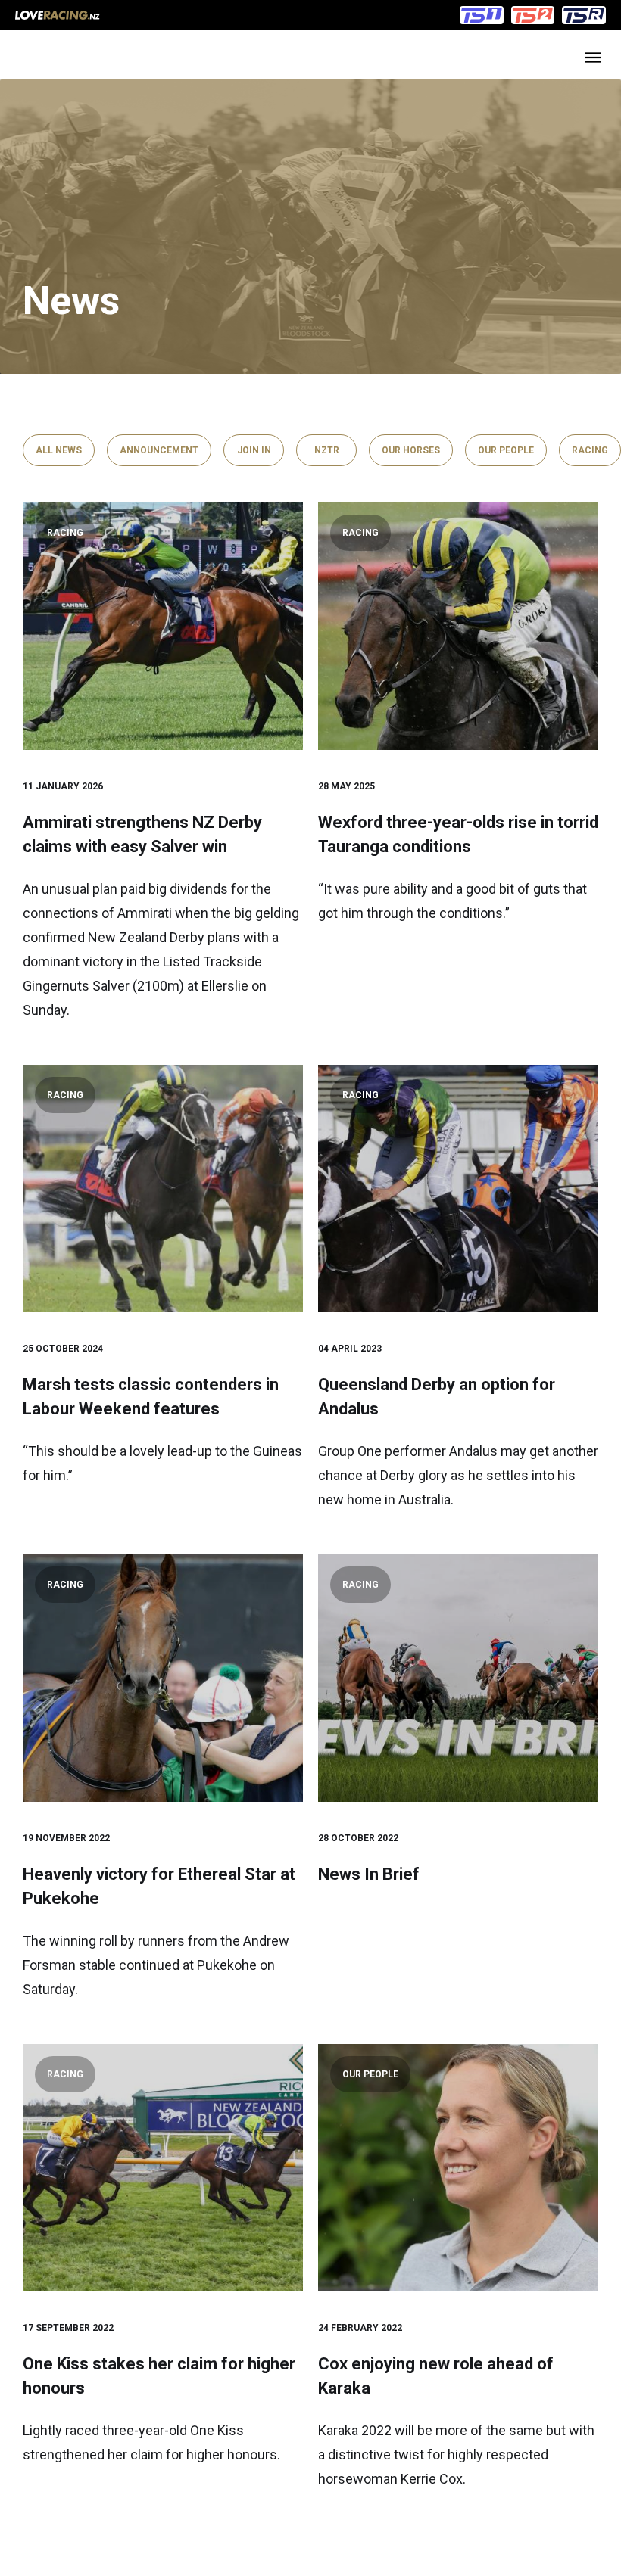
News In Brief (369, 1874)
